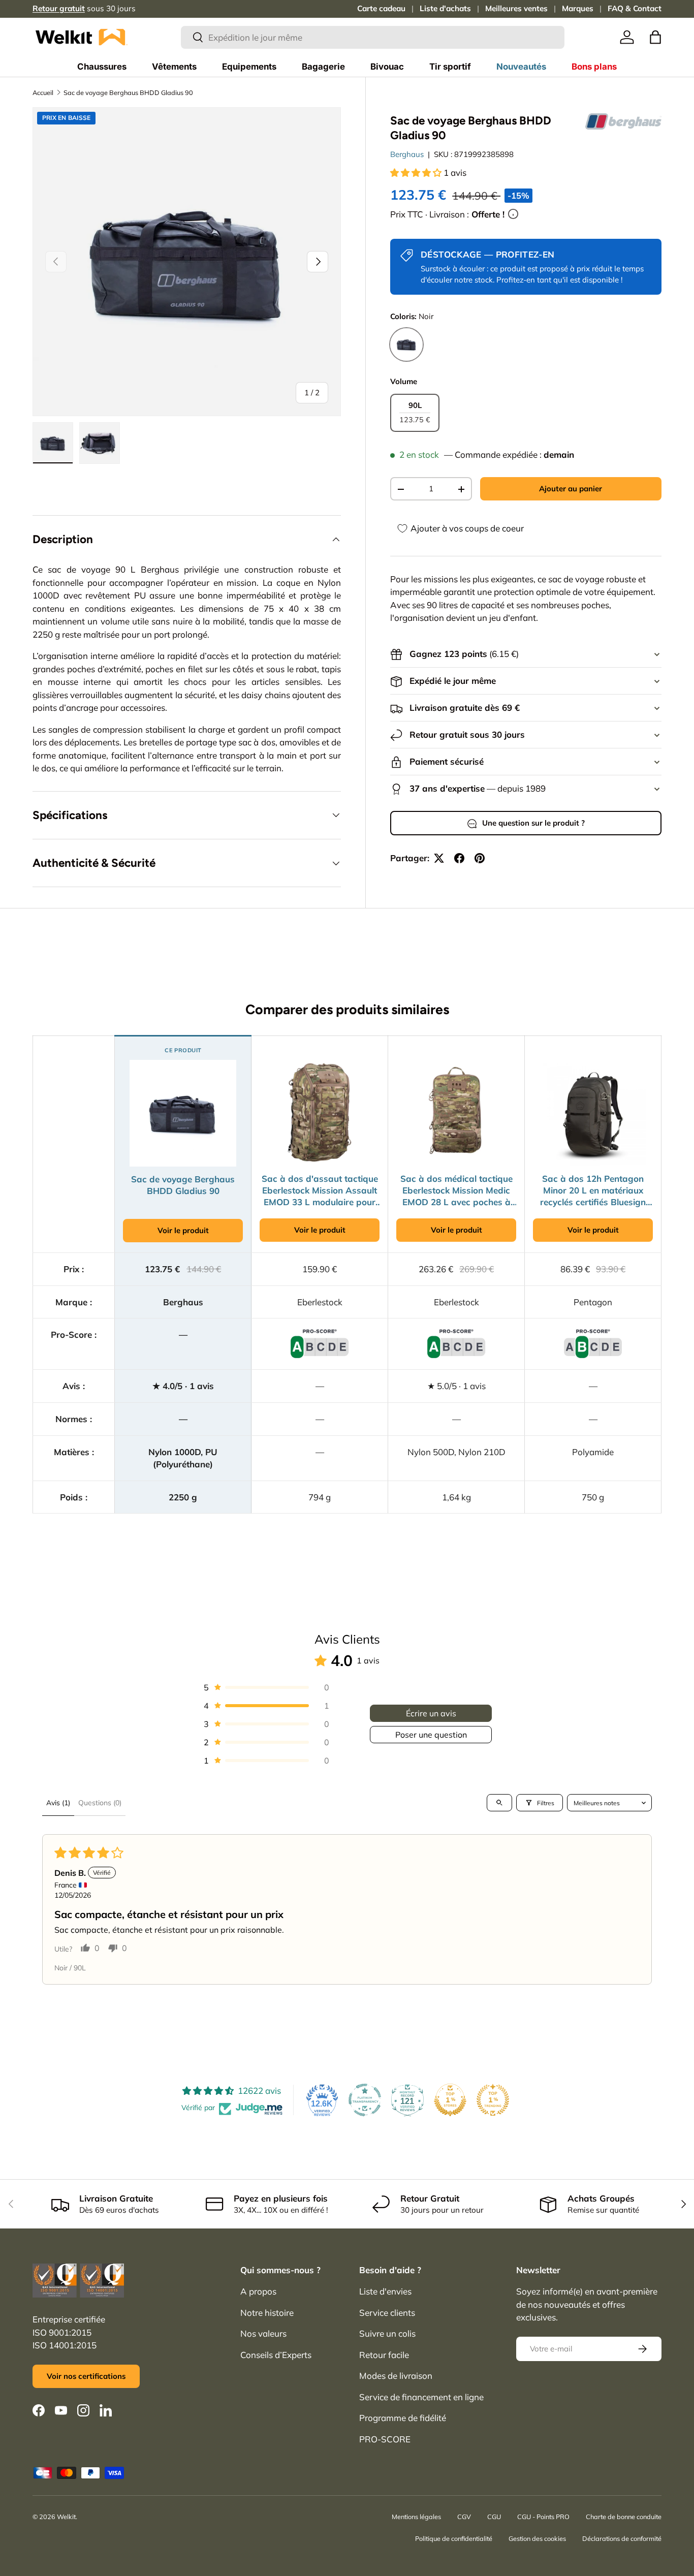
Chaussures (102, 67)
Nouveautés (521, 67)
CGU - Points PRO (543, 2517)
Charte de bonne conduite (624, 2517)
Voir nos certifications (86, 2376)
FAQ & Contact (635, 8)
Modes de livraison (396, 2376)
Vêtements (174, 67)
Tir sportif (450, 67)
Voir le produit (183, 1230)
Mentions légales (416, 2517)
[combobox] (373, 37)
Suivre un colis (387, 2333)
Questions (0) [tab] (100, 1803)
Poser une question (431, 1735)
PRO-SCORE (385, 2439)
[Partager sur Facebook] (459, 858)
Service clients (387, 2313)
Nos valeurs (263, 2333)
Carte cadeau (381, 8)
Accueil (43, 92)
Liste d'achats (445, 8)
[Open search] (499, 1803)
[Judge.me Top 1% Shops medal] (450, 2100)
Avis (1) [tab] (58, 1803)
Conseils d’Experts (276, 2355)
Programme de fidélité (403, 2418)
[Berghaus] (623, 121)
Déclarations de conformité (622, 2538)
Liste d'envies (385, 2291)
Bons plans (594, 67)
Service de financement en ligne (421, 2397)
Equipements (249, 67)
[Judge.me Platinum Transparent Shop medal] (365, 2100)
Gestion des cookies (537, 2538)
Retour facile (384, 2355)
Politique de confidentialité (454, 2538)
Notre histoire (267, 2313)
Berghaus (407, 155)
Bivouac (387, 67)
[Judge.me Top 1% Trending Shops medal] (493, 2100)
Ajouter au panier (571, 489)
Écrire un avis (431, 1713)
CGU (494, 2517)
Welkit (66, 2517)
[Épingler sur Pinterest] (480, 858)
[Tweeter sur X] (439, 858)
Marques (578, 8)
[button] (655, 37)
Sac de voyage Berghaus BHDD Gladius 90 (128, 92)
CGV (464, 2517)
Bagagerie (323, 67)
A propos (258, 2291)
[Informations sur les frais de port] (513, 214)
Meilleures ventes (516, 8)
